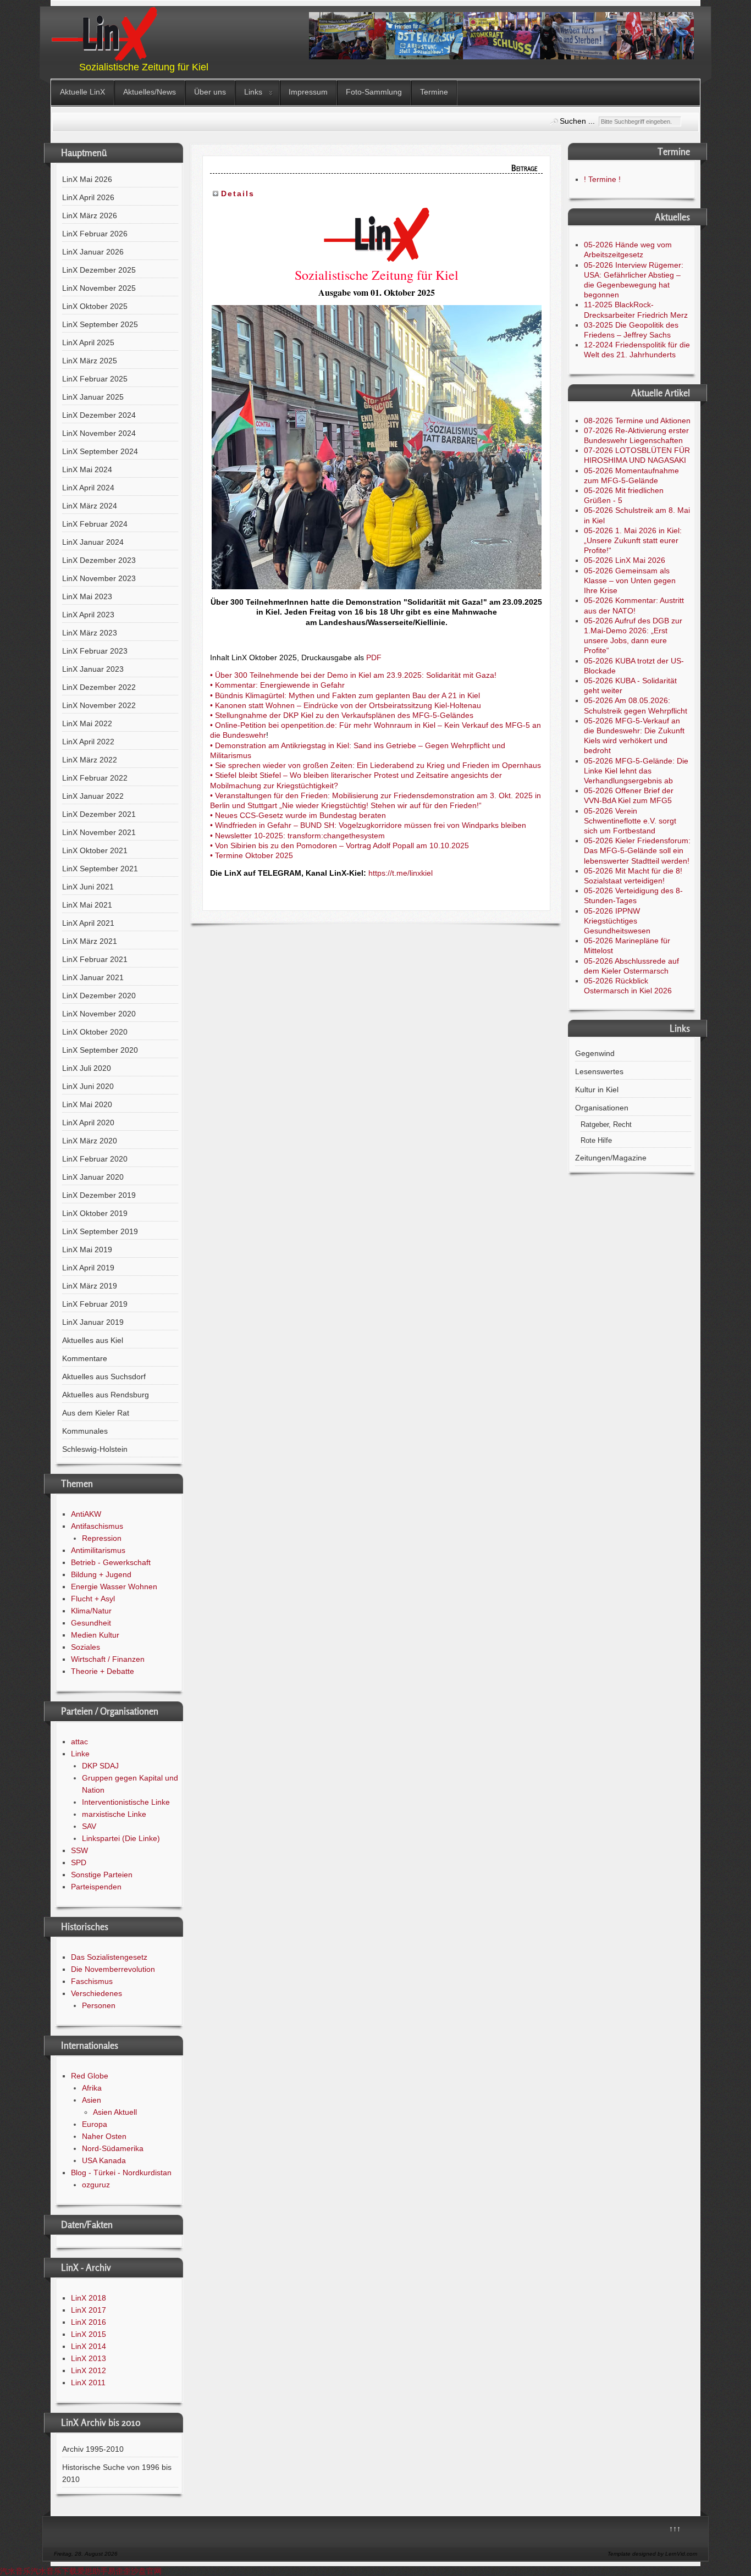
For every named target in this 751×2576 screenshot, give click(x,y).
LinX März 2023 (90, 633)
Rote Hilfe (596, 1141)
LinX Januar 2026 (93, 252)
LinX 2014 (89, 2346)
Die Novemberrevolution (113, 1969)
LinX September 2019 (100, 1231)
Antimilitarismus (98, 1550)
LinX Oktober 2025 (95, 306)
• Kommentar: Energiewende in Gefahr (277, 685)
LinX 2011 (88, 2382)
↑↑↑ (675, 2529)
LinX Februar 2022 (95, 778)
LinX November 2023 (99, 578)
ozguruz (96, 2185)
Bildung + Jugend (101, 1574)
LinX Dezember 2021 (99, 814)
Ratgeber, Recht (606, 1125)
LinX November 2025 (99, 288)
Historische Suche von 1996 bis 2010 (117, 2473)
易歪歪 (119, 2571)
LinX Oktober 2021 (95, 850)
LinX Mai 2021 (87, 905)
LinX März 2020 (90, 1141)
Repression (102, 1538)
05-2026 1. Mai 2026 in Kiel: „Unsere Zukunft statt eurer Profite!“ (633, 540)
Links (253, 92)
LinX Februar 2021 (95, 959)
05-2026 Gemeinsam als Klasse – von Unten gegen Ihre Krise (630, 581)
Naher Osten (104, 2136)
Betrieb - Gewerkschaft (111, 1562)
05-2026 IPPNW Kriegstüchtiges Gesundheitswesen (617, 921)
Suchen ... (577, 121)
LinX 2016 (89, 2322)
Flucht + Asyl (93, 1599)
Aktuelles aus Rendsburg (106, 1395)
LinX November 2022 (99, 705)
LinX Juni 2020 (88, 1086)
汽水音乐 (15, 2571)
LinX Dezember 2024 (99, 415)
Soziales (85, 1647)
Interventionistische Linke (126, 1802)
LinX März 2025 (90, 361)
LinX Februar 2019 (95, 1304)
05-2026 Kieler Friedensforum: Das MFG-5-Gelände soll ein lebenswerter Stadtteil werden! (637, 850)
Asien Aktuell (115, 2112)
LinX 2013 (89, 2358)
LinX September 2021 (100, 869)
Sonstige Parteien (102, 1875)
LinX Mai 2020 (87, 1104)
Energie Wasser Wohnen (114, 1586)
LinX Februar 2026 (95, 234)
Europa (95, 2124)
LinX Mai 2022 (87, 723)
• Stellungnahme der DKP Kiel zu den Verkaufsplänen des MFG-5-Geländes (342, 715)
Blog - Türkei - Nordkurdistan (121, 2173)
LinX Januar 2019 (93, 1322)
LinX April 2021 (88, 923)
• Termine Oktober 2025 (252, 855)
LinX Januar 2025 (93, 397)
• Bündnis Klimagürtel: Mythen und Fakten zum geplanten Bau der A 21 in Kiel (345, 695)
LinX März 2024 (90, 506)
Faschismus (92, 1981)
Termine (434, 92)
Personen (99, 2005)
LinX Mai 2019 (87, 1250)
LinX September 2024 (100, 451)
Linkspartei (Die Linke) (121, 1838)
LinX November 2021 (99, 832)
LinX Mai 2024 (87, 469)
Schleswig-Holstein (95, 1449)
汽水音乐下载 (54, 2571)
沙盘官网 (146, 2571)
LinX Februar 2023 (95, 651)
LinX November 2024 (99, 433)
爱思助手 (92, 2571)
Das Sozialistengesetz (109, 1957)
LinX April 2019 (88, 1268)
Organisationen (602, 1108)
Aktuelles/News (150, 92)
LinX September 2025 (100, 324)
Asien (92, 2100)
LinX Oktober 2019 (95, 1213)
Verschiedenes (96, 1993)
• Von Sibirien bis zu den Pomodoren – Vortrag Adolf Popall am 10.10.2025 (339, 845)
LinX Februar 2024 (95, 524)
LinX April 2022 (88, 742)
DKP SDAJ (100, 1766)
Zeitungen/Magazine (611, 1158)
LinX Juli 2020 (87, 1068)
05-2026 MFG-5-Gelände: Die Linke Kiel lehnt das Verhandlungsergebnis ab (636, 771)
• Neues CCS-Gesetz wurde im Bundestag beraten (298, 815)
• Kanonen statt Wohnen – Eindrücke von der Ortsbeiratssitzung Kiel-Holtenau (346, 705)
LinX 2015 (89, 2334)
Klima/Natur (91, 1611)
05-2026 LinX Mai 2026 (625, 560)
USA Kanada (104, 2160)
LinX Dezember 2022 (99, 687)
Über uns (210, 92)
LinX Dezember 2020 (99, 996)
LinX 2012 (89, 2370)
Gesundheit (91, 1623)
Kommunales (85, 1431)
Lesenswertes (599, 1071)
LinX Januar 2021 (93, 977)
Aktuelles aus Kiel (93, 1340)
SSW (79, 1850)
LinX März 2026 (90, 215)
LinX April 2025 (88, 342)
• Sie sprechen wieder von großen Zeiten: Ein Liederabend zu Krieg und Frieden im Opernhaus (375, 765)
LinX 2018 (89, 2298)
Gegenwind (595, 1053)
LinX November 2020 (99, 1014)
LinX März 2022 (90, 760)
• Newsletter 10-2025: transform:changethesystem (297, 836)
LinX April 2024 (88, 488)
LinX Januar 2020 (93, 1177)
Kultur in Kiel (597, 1090)
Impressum (308, 92)
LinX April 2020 (88, 1123)
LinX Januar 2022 (93, 796)
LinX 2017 (89, 2310)
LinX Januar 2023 (93, 669)
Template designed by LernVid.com (652, 2554)
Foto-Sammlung (374, 92)
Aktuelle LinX (82, 92)
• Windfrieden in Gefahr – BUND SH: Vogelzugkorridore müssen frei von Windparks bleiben (368, 825)
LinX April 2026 (88, 197)
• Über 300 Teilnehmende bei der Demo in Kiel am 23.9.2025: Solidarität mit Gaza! (353, 675)
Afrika (92, 2088)
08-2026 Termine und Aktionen (637, 421)
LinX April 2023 (88, 615)
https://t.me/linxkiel (401, 873)
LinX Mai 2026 (87, 179)
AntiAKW (86, 1514)
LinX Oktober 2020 (95, 1032)
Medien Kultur (95, 1635)
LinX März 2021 (90, 941)
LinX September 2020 (100, 1050)
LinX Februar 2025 (95, 379)
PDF (374, 657)
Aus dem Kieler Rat (96, 1413)
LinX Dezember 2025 (99, 270)
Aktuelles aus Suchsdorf (104, 1377)
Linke (80, 1754)
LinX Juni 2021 (88, 887)
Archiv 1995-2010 (93, 2449)
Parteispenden (96, 1887)
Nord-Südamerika (113, 2148)
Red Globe (90, 2076)
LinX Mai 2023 (87, 596)
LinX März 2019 (90, 1286)
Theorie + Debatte (103, 1671)
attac (79, 1742)
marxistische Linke (114, 1814)
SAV (89, 1826)
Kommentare (85, 1358)
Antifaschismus (97, 1526)
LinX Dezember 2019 (99, 1195)
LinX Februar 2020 (95, 1159)
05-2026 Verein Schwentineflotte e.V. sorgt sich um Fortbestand (630, 821)
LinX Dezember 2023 (99, 560)
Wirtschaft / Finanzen (108, 1659)
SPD (79, 1862)
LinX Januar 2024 (93, 542)
